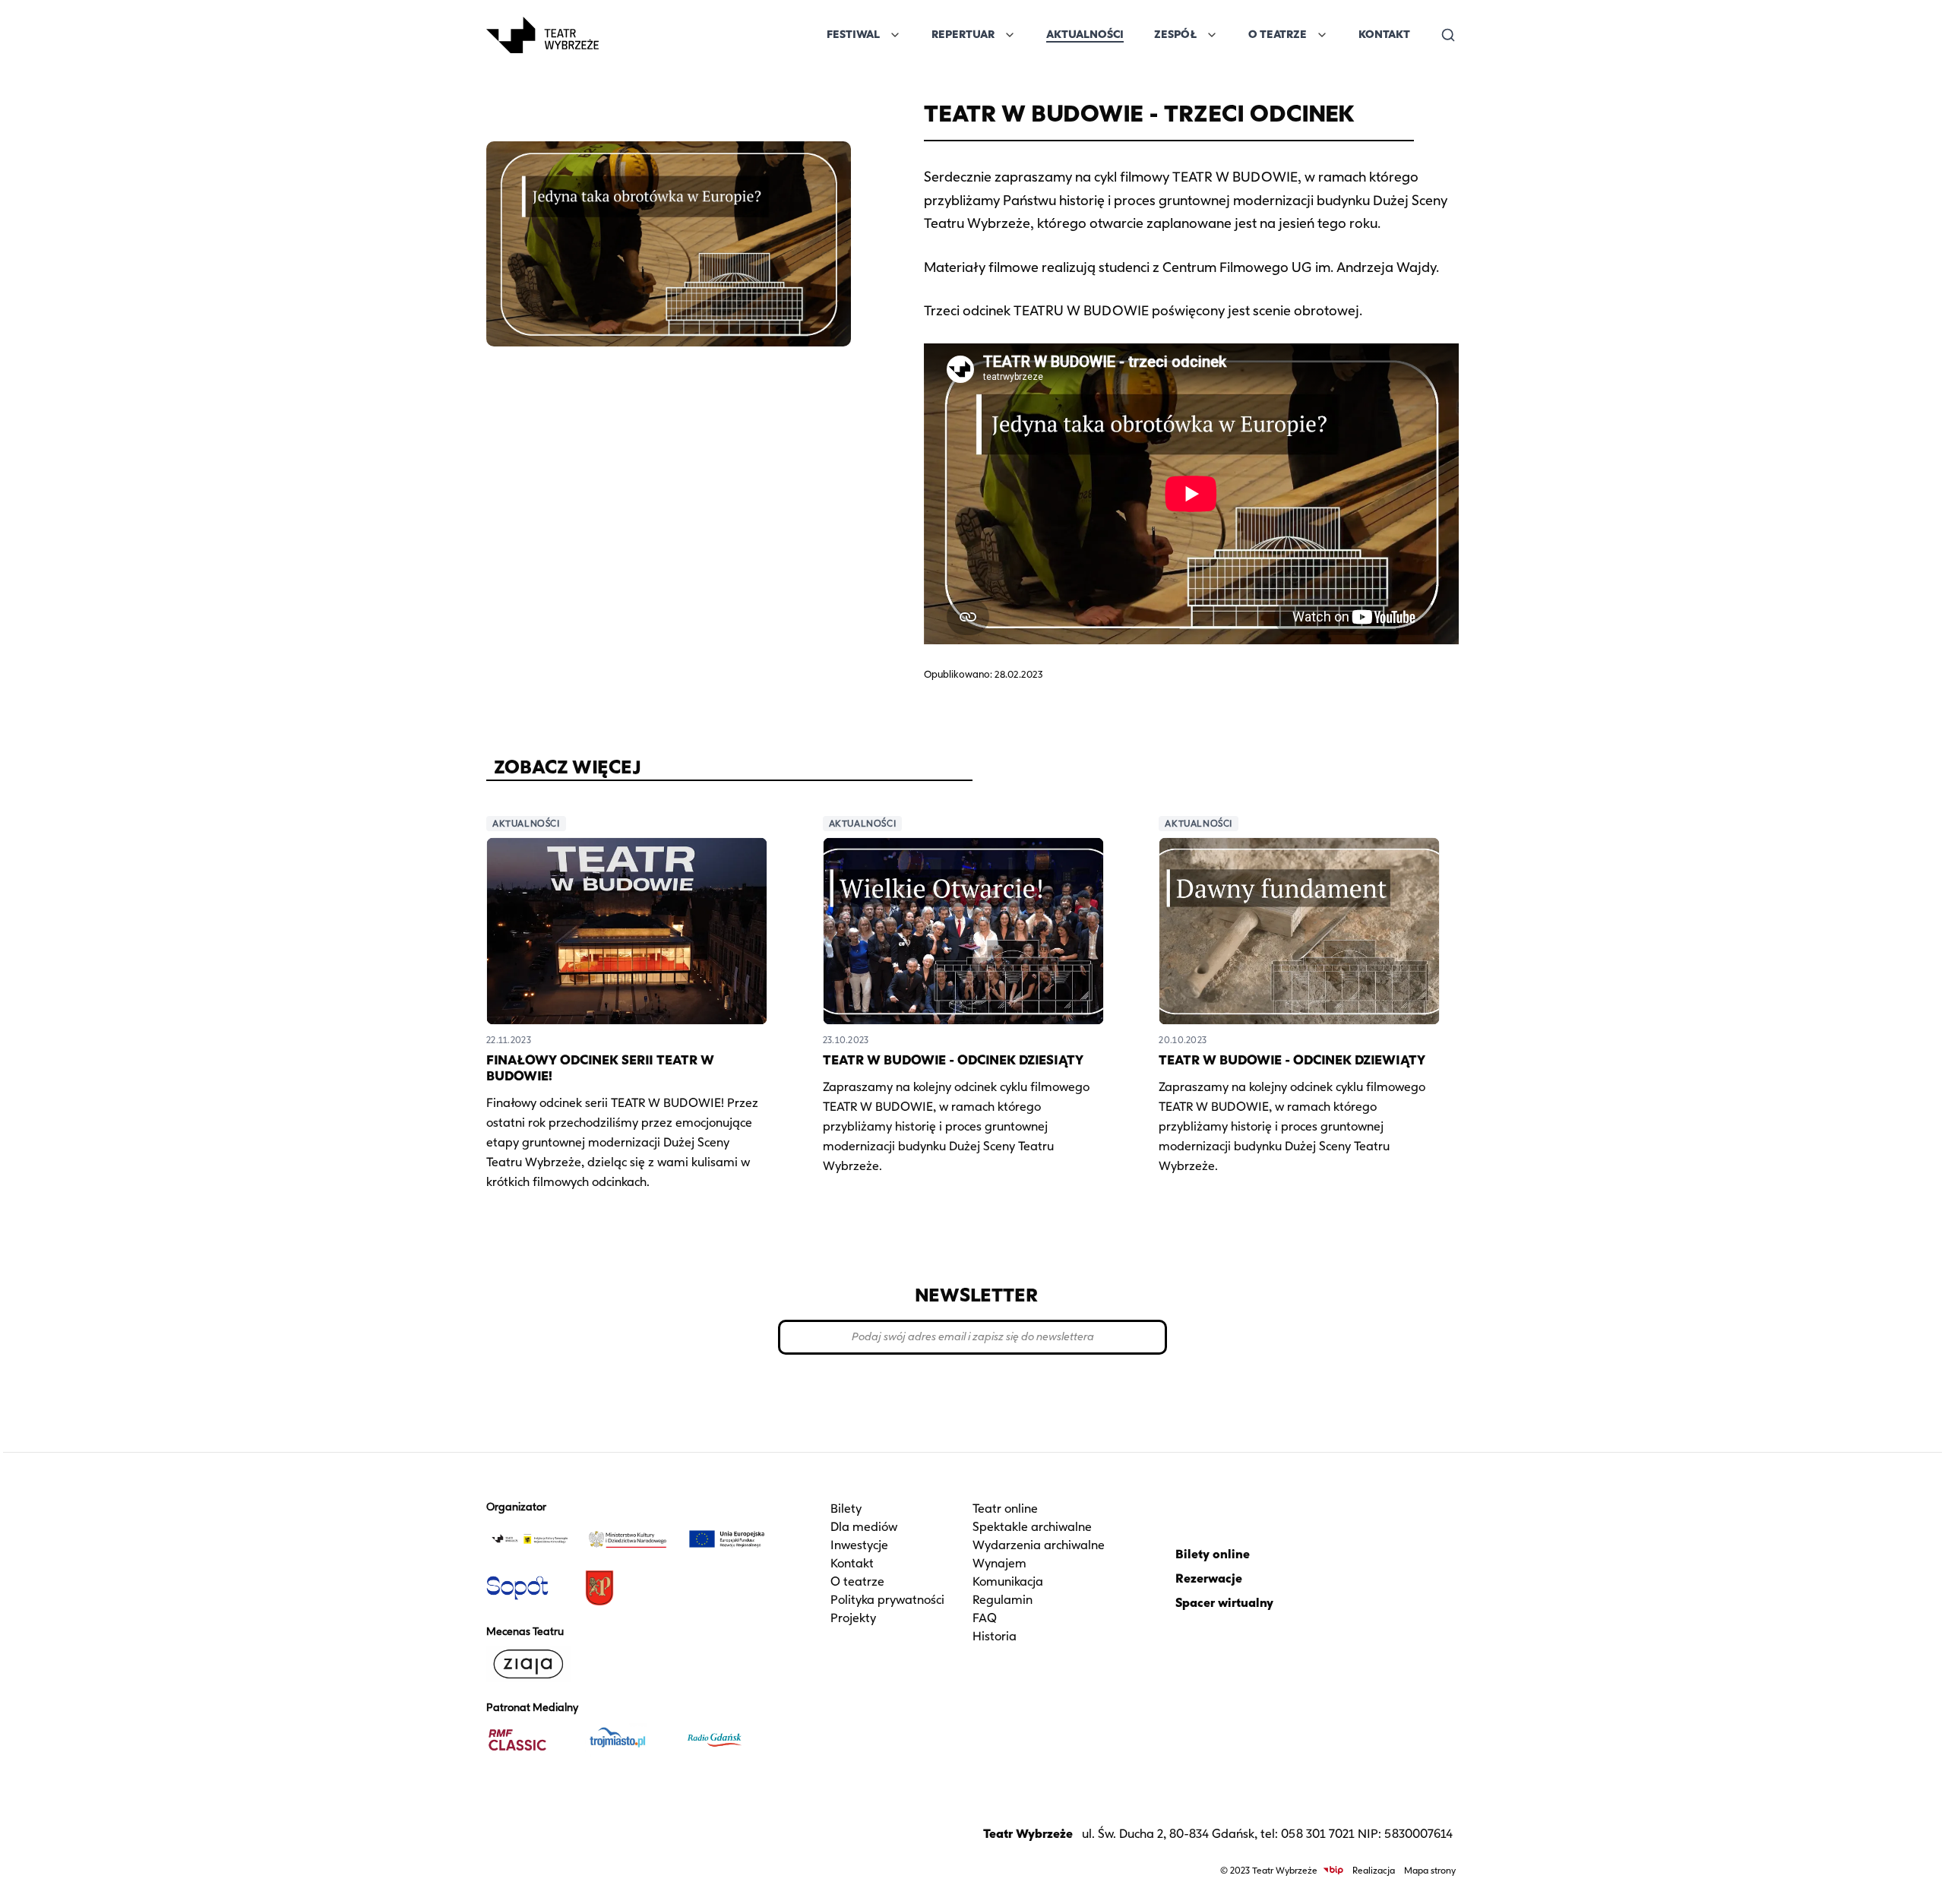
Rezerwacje (1209, 1578)
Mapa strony (1430, 1870)
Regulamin (1003, 1600)
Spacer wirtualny (1224, 1603)
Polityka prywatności (887, 1600)
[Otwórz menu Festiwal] (895, 35)
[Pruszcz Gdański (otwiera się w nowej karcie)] (628, 1588)
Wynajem (999, 1563)
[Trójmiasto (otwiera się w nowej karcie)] (628, 1740)
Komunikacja (1008, 1581)
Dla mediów (864, 1527)
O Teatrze (1278, 35)
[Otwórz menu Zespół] (1212, 35)
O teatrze (857, 1581)
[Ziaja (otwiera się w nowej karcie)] (530, 1664)
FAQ (985, 1618)
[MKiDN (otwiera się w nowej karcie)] (628, 1539)
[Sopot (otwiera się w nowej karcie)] (530, 1588)
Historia (995, 1636)
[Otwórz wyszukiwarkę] (1448, 35)
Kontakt (1384, 35)
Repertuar (963, 35)
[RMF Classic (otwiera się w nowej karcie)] (530, 1740)
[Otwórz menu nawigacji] (615, 35)
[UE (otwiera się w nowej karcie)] (727, 1539)
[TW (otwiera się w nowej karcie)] (530, 1539)
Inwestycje (859, 1545)
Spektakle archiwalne (1032, 1527)
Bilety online (1213, 1554)
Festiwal (853, 35)
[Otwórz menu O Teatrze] (1322, 35)
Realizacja (1374, 1870)
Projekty (853, 1618)
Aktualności (1085, 35)
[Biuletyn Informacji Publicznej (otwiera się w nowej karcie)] (1333, 1870)
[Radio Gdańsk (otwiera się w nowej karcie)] (727, 1740)
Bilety (846, 1509)
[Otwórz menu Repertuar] (1010, 35)
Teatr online (1005, 1509)
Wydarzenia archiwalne (1039, 1545)
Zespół (1175, 35)
